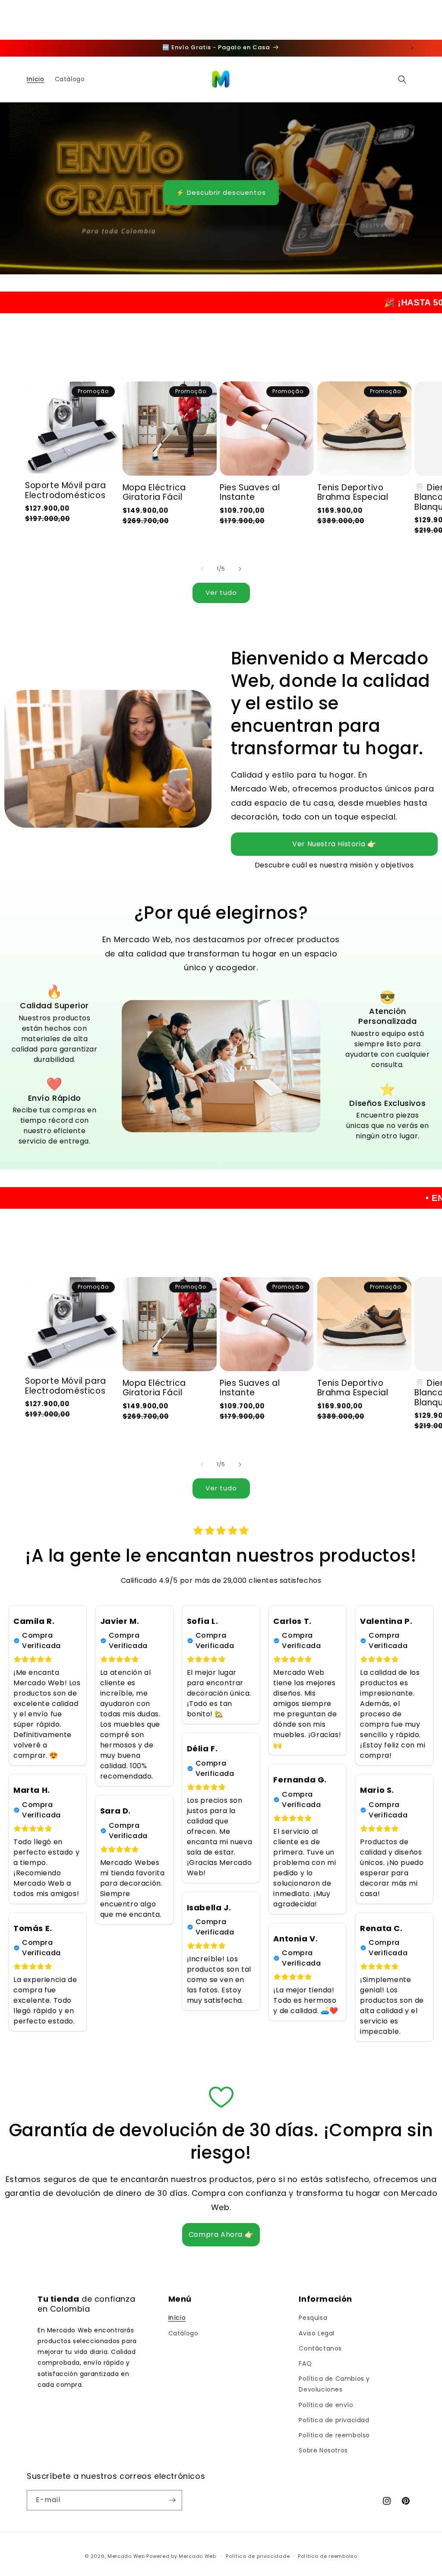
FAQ (305, 2363)
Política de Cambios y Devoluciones (334, 2384)
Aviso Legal (317, 2333)
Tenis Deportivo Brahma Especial (353, 493)
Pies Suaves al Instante (250, 493)
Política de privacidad (334, 2420)
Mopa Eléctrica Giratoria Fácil (154, 493)
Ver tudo (221, 592)
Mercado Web (126, 2556)
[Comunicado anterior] (30, 48)
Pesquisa (313, 2318)
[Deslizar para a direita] (240, 569)
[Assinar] (172, 2500)
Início (177, 2318)
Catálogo (183, 2333)
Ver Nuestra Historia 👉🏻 (334, 844)
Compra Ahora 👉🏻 (221, 2235)
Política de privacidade (258, 2556)
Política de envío (326, 2405)
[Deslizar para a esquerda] (202, 569)
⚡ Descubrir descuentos (221, 192)
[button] (402, 79)
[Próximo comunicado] (412, 48)
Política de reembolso (334, 2435)
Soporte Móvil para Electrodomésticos (66, 491)
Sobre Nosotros (323, 2450)
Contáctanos (320, 2348)
